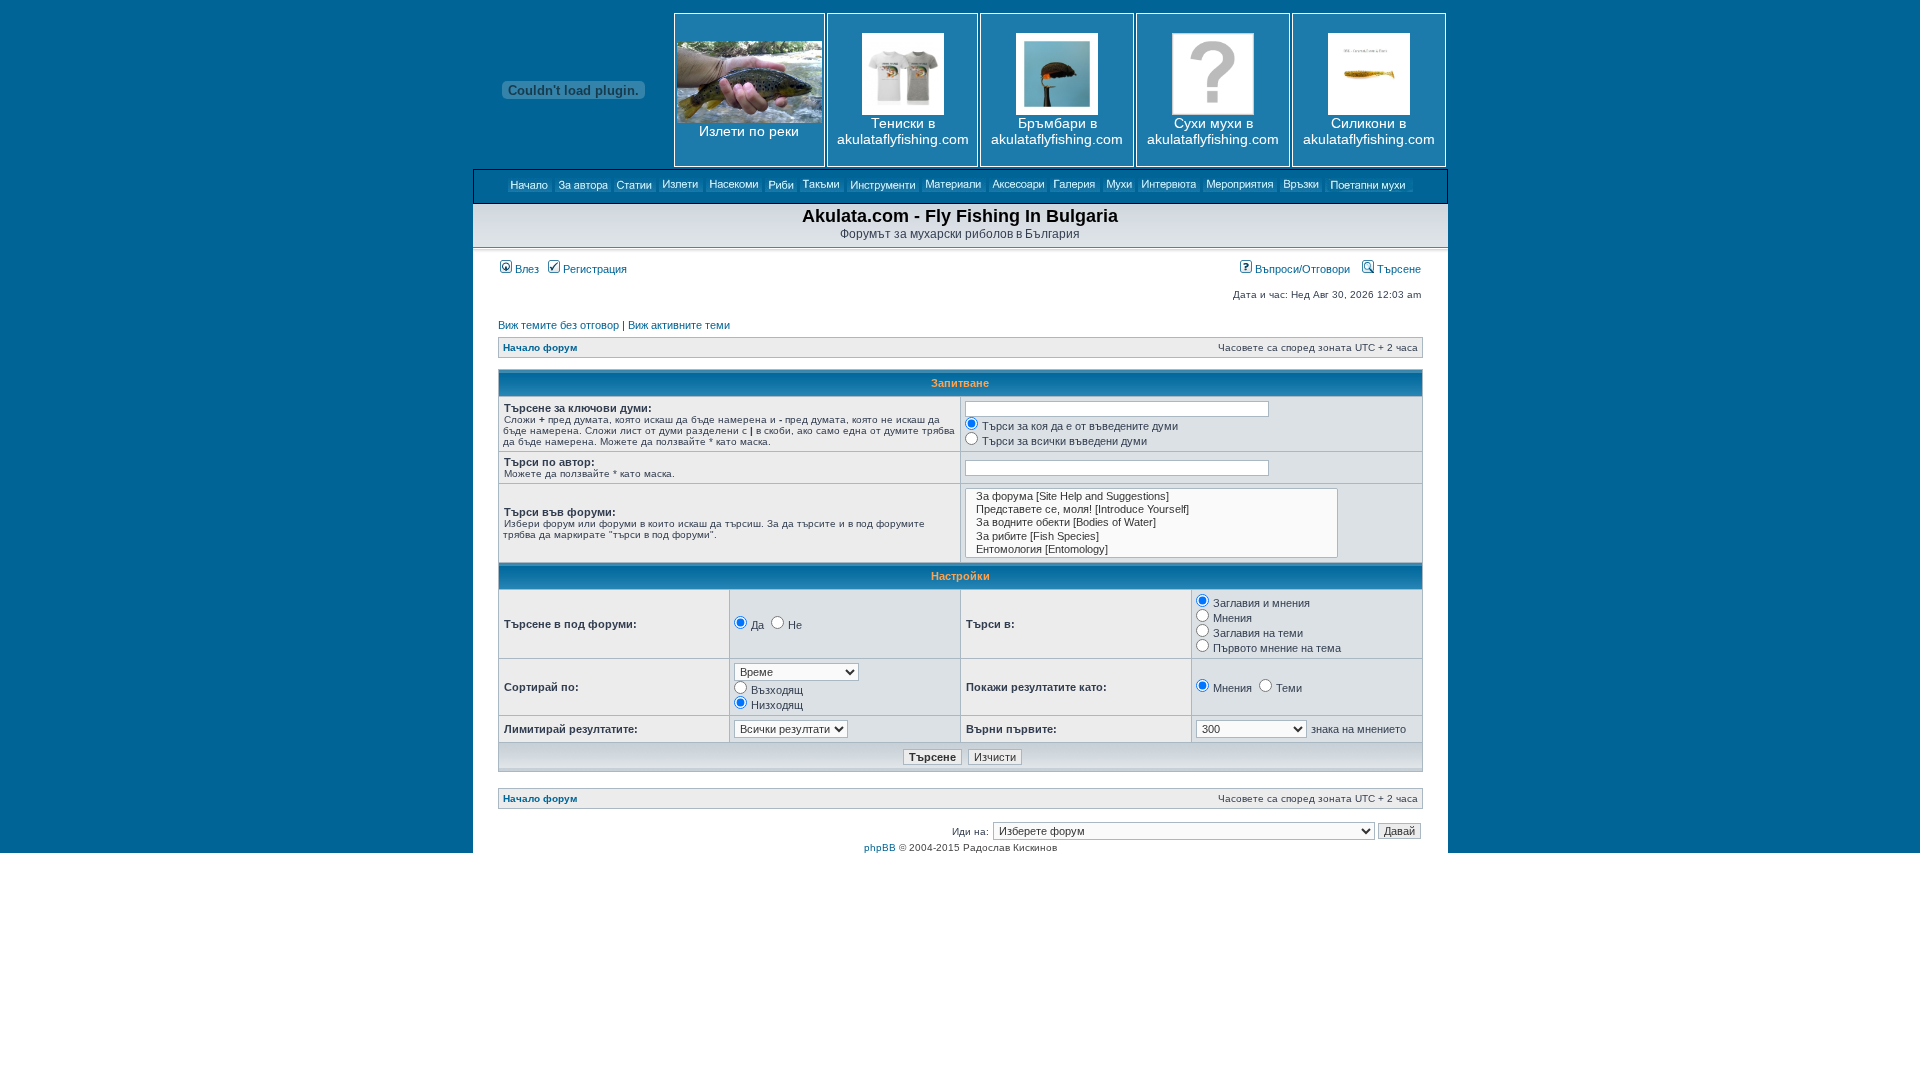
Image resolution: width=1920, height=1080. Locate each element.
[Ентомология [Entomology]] (1151, 549)
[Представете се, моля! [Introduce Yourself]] (1151, 509)
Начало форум (540, 347)
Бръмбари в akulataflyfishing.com (1057, 131)
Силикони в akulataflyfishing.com (1369, 131)
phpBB (880, 847)
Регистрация (593, 269)
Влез (525, 269)
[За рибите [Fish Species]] (1151, 536)
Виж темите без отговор (558, 325)
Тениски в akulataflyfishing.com (903, 131)
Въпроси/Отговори (1301, 269)
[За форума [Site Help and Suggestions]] (1151, 496)
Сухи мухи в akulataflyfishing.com (1213, 131)
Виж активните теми (679, 325)
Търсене (1397, 269)
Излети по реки (749, 131)
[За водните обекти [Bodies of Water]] (1151, 522)
